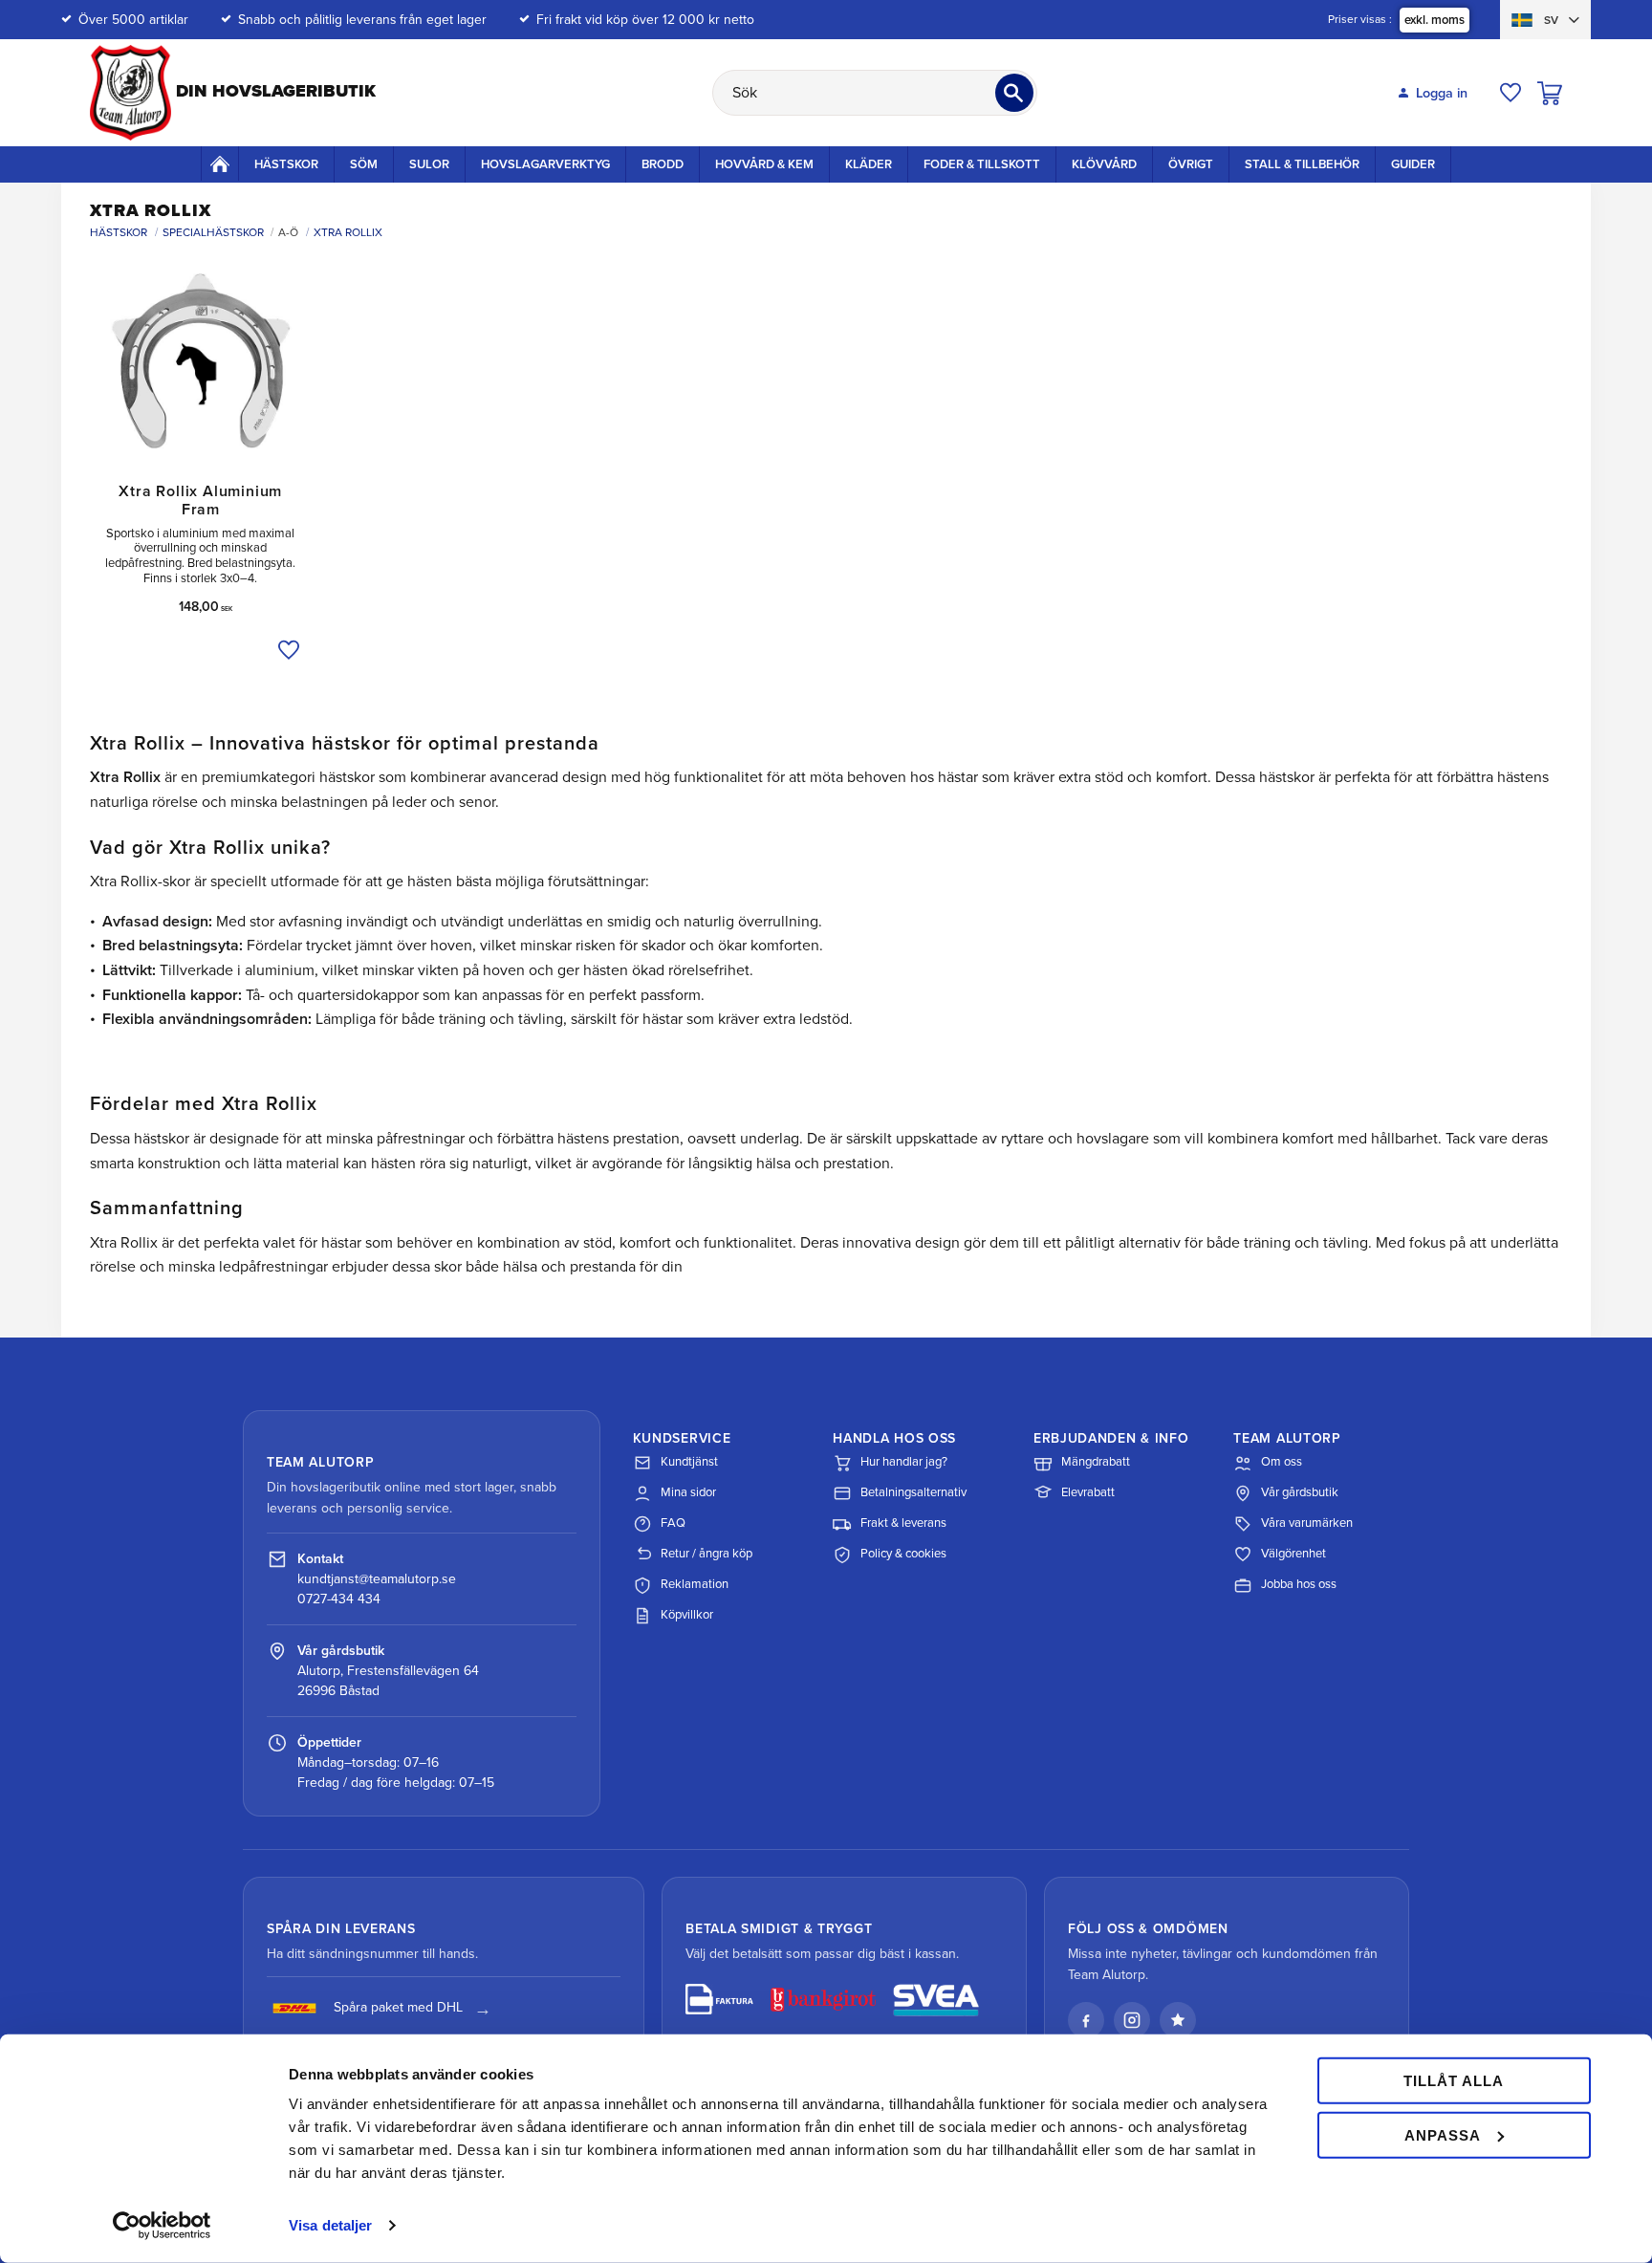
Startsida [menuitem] (220, 163)
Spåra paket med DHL (398, 2007)
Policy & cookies (903, 1554)
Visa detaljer (330, 2225)
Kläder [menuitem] (869, 164)
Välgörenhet (1293, 1554)
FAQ (673, 1523)
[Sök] (1014, 93)
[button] (1511, 93)
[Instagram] (1132, 2020)
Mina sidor (688, 1492)
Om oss (1282, 1462)
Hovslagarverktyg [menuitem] (545, 164)
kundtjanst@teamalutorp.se (377, 1579)
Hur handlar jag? (904, 1462)
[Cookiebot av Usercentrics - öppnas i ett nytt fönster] (162, 2226)
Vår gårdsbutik (1300, 1492)
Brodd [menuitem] (663, 164)
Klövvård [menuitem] (1104, 164)
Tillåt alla (1454, 2081)
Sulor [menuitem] (429, 164)
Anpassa (1443, 2134)
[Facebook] (1086, 2020)
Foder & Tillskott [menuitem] (982, 164)
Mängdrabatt (1096, 1462)
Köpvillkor (687, 1615)
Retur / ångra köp (706, 1554)
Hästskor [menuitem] (286, 164)
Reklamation (695, 1584)
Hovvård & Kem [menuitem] (764, 164)
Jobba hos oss (1299, 1584)
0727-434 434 (339, 1599)
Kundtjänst (689, 1462)
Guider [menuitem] (1413, 164)
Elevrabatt (1088, 1492)
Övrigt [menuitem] (1191, 164)
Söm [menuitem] (364, 164)
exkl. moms (1435, 20)
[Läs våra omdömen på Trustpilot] (1178, 2020)
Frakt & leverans (903, 1523)
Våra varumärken (1307, 1523)
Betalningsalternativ (913, 1492)
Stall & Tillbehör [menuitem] (1302, 164)
